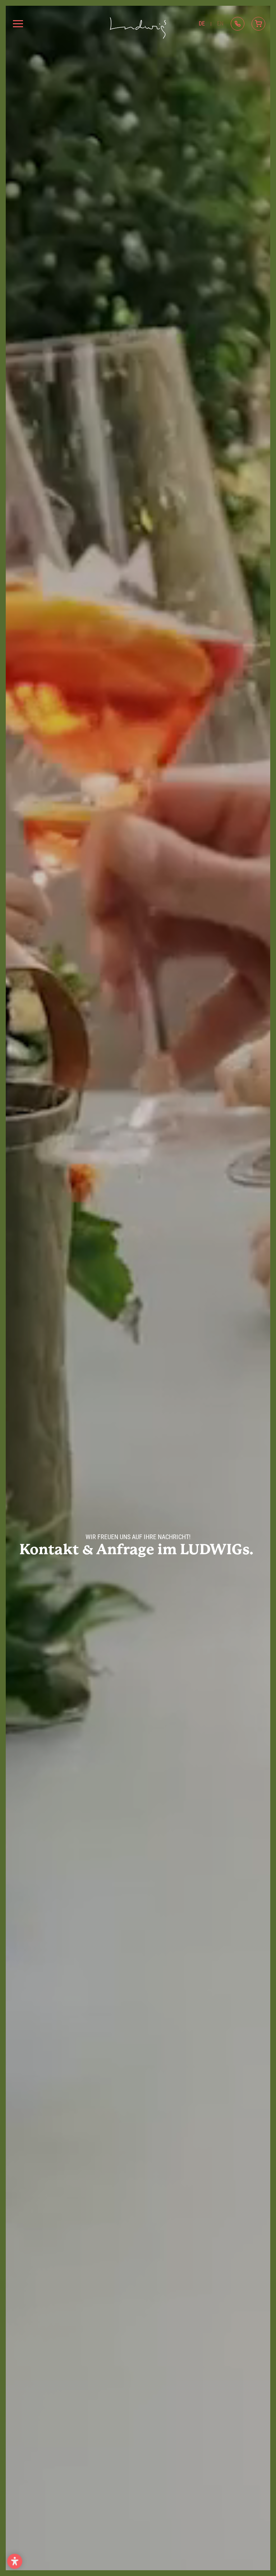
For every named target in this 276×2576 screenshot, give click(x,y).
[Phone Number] (238, 24)
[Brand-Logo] (138, 24)
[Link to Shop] (258, 24)
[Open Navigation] (18, 24)
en (220, 24)
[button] (15, 2561)
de (202, 24)
